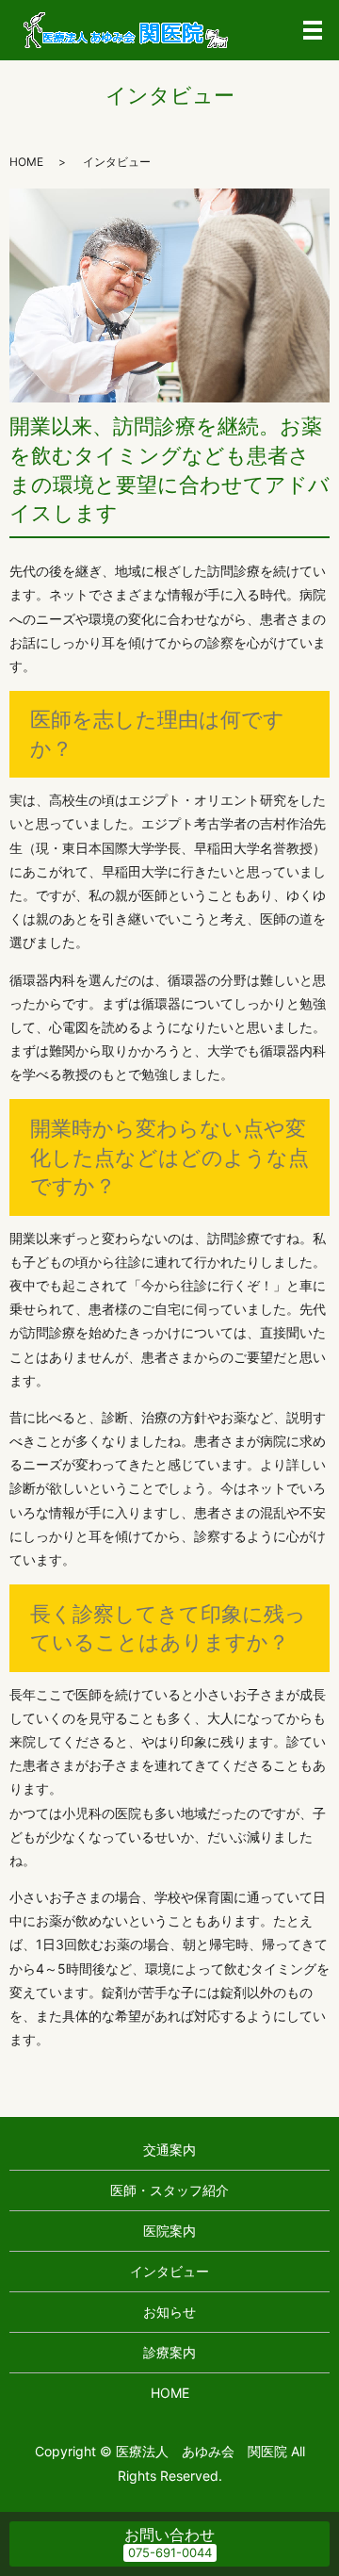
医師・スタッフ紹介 (169, 2190)
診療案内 (169, 2352)
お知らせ (169, 2312)
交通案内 (169, 2149)
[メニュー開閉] (313, 30)
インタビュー (169, 2271)
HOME (26, 162)
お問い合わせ (169, 2535)
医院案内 (169, 2231)
